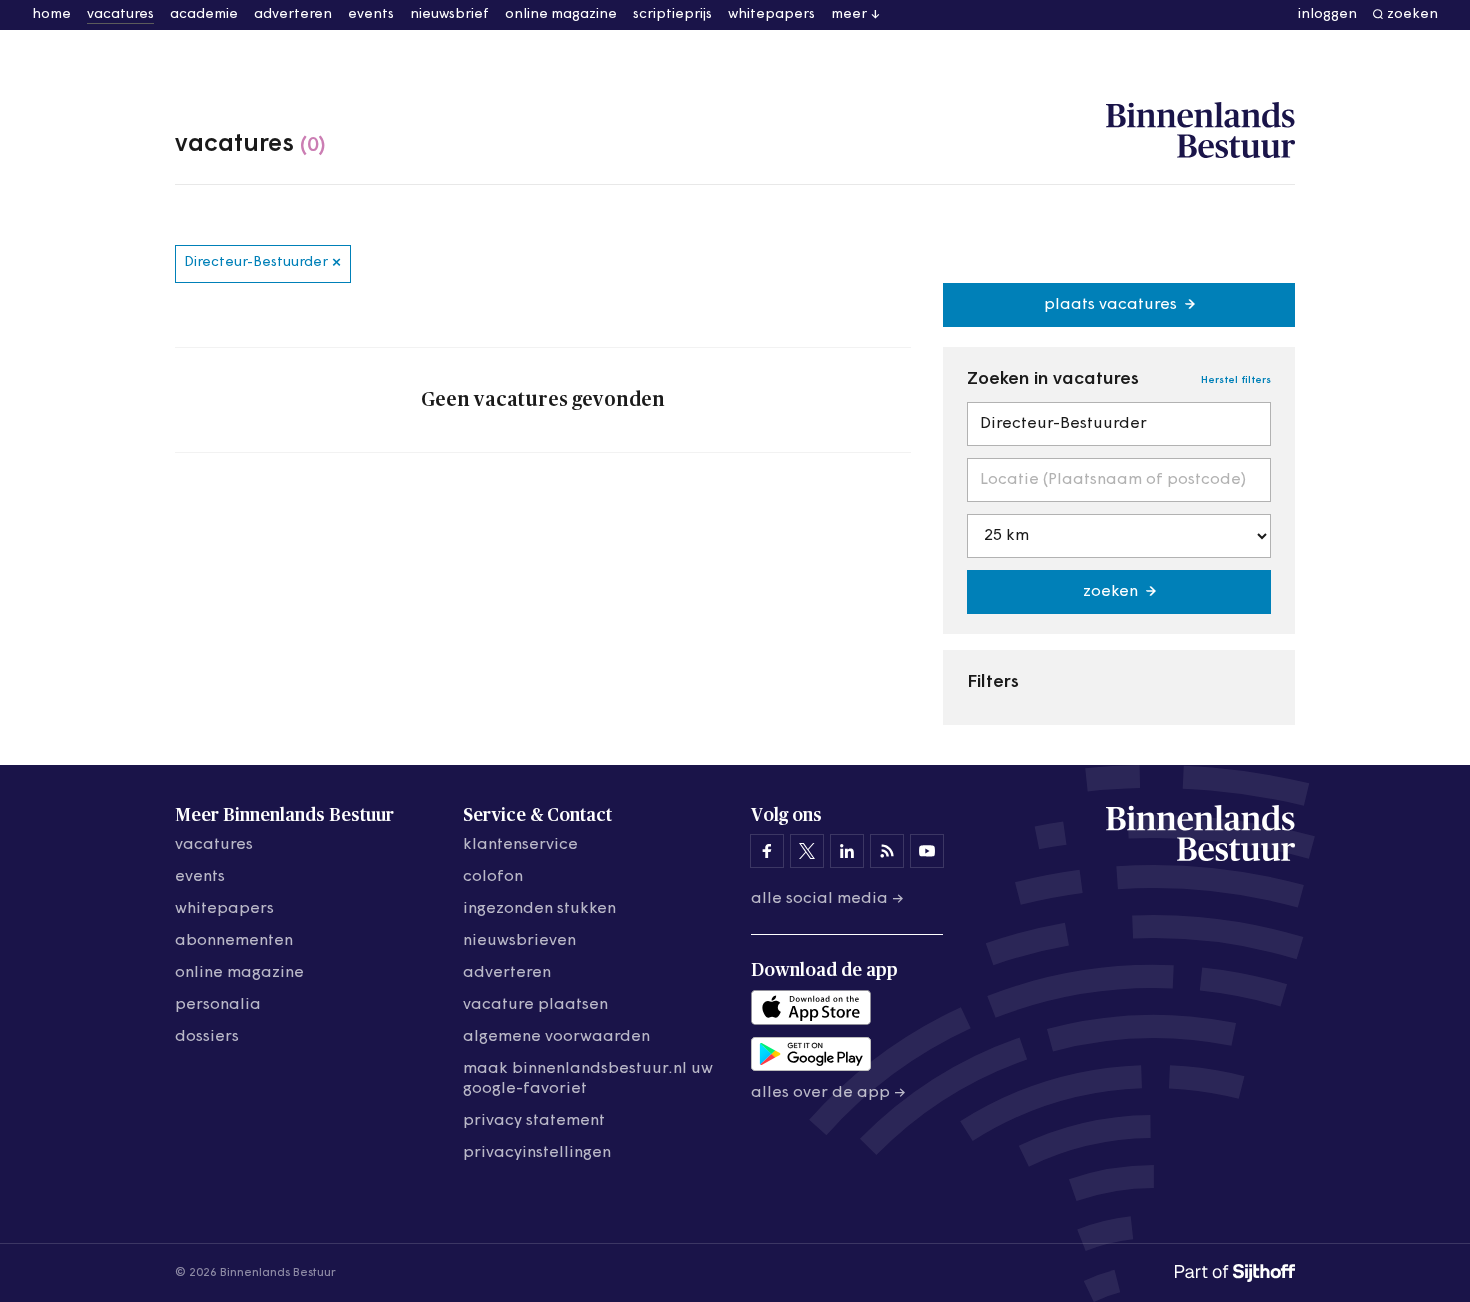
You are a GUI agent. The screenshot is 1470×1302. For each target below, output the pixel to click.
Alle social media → (827, 899)
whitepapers (771, 14)
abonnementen (234, 941)
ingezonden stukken (539, 909)
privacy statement (534, 1121)
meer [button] (849, 14)
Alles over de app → (828, 1093)
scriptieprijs (672, 14)
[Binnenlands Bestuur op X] (807, 851)
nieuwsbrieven (519, 941)
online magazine (561, 14)
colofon (493, 877)
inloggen (1327, 14)
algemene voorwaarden (556, 1037)
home (51, 14)
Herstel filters (1236, 380)
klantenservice (520, 845)
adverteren (293, 14)
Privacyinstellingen (537, 1153)
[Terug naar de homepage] (1200, 131)
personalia (218, 1005)
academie (204, 14)
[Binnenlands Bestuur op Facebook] (767, 851)
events (371, 14)
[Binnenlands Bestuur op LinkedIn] (847, 851)
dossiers (207, 1037)
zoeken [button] (1412, 14)
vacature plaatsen (535, 1005)
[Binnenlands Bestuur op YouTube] (927, 851)
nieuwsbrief (449, 14)
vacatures (120, 14)
